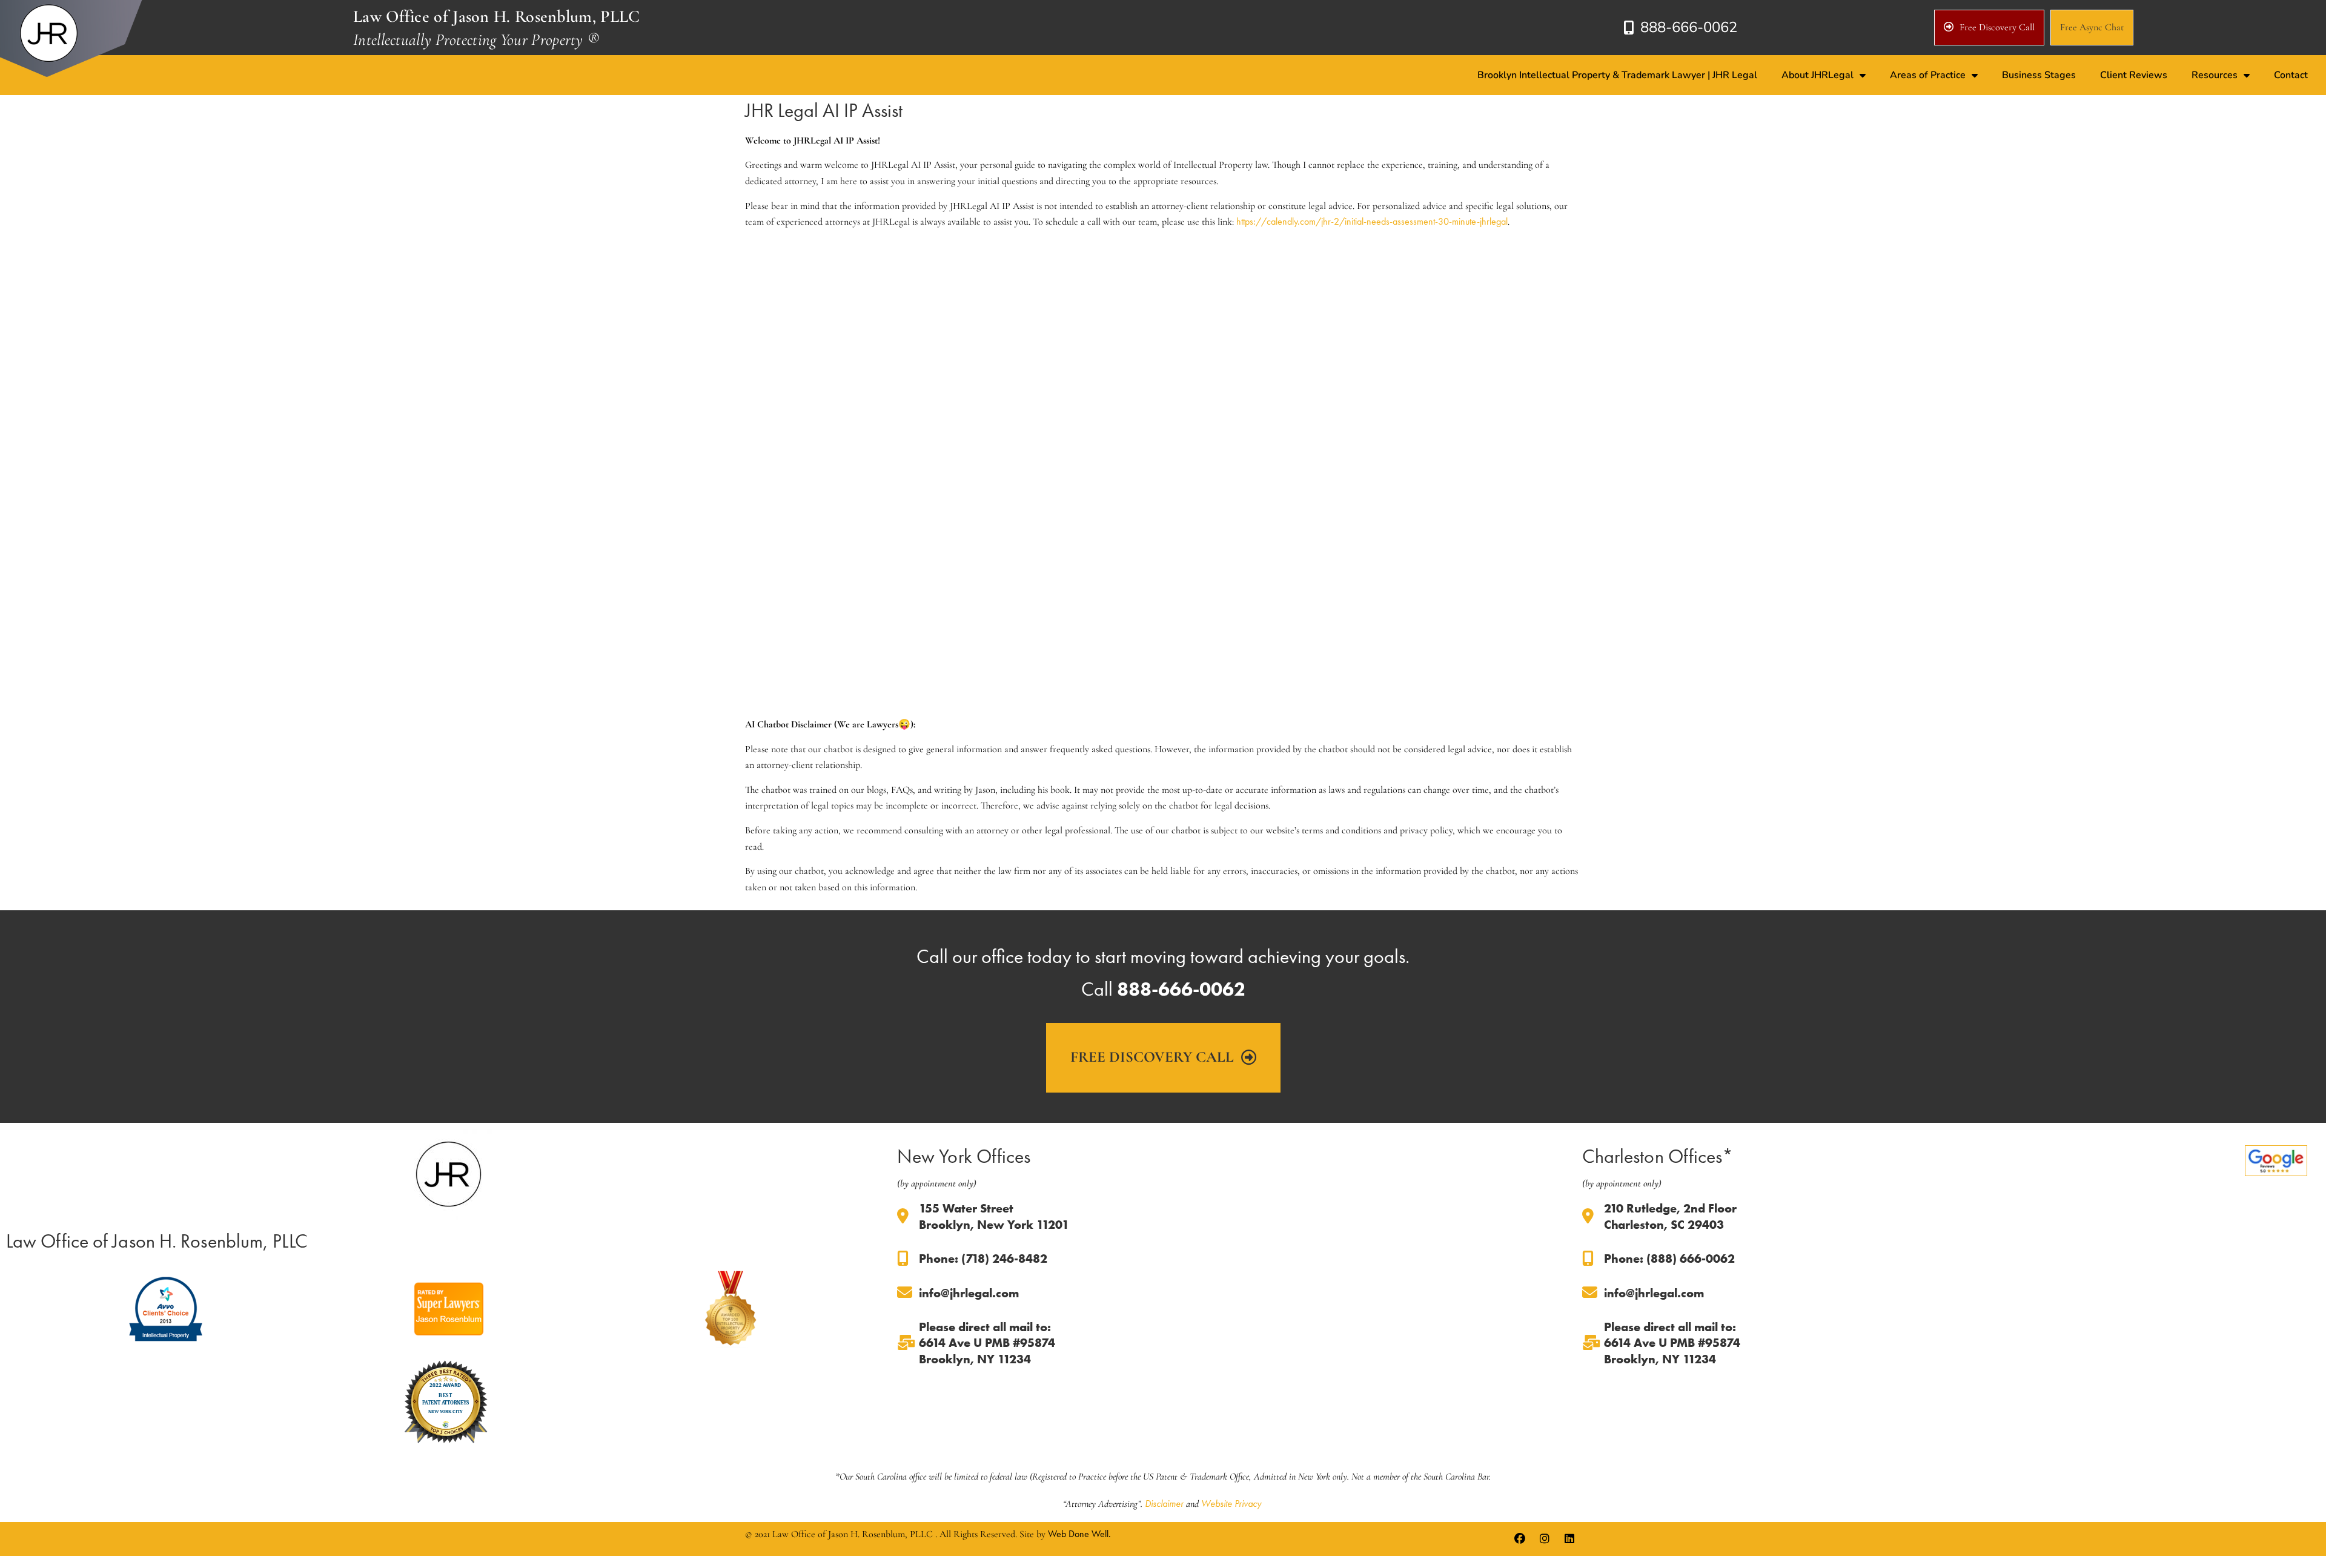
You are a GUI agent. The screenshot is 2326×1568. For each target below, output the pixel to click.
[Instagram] (1545, 1539)
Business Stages (2039, 75)
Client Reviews (2134, 75)
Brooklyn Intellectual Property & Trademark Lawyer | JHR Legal (1617, 75)
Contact (2291, 75)
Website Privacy (1231, 1503)
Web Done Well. (1079, 1534)
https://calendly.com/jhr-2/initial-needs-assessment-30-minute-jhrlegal (1372, 221)
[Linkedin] (1569, 1539)
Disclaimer (1164, 1503)
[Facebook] (1520, 1539)
